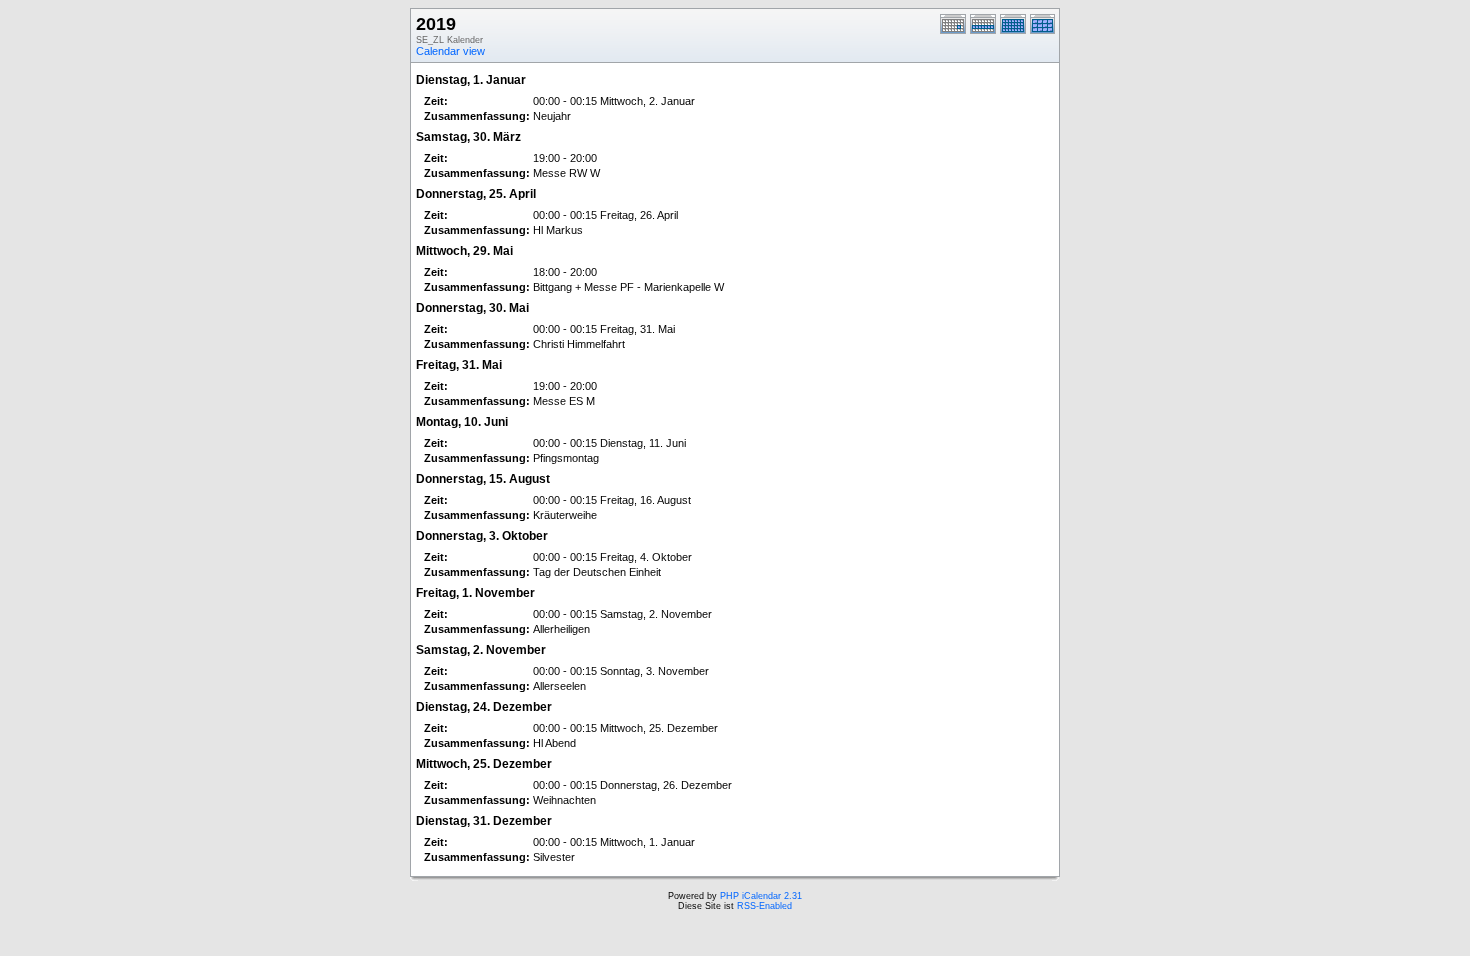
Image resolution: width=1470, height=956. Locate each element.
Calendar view (450, 51)
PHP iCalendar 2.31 (761, 896)
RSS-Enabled (764, 906)
